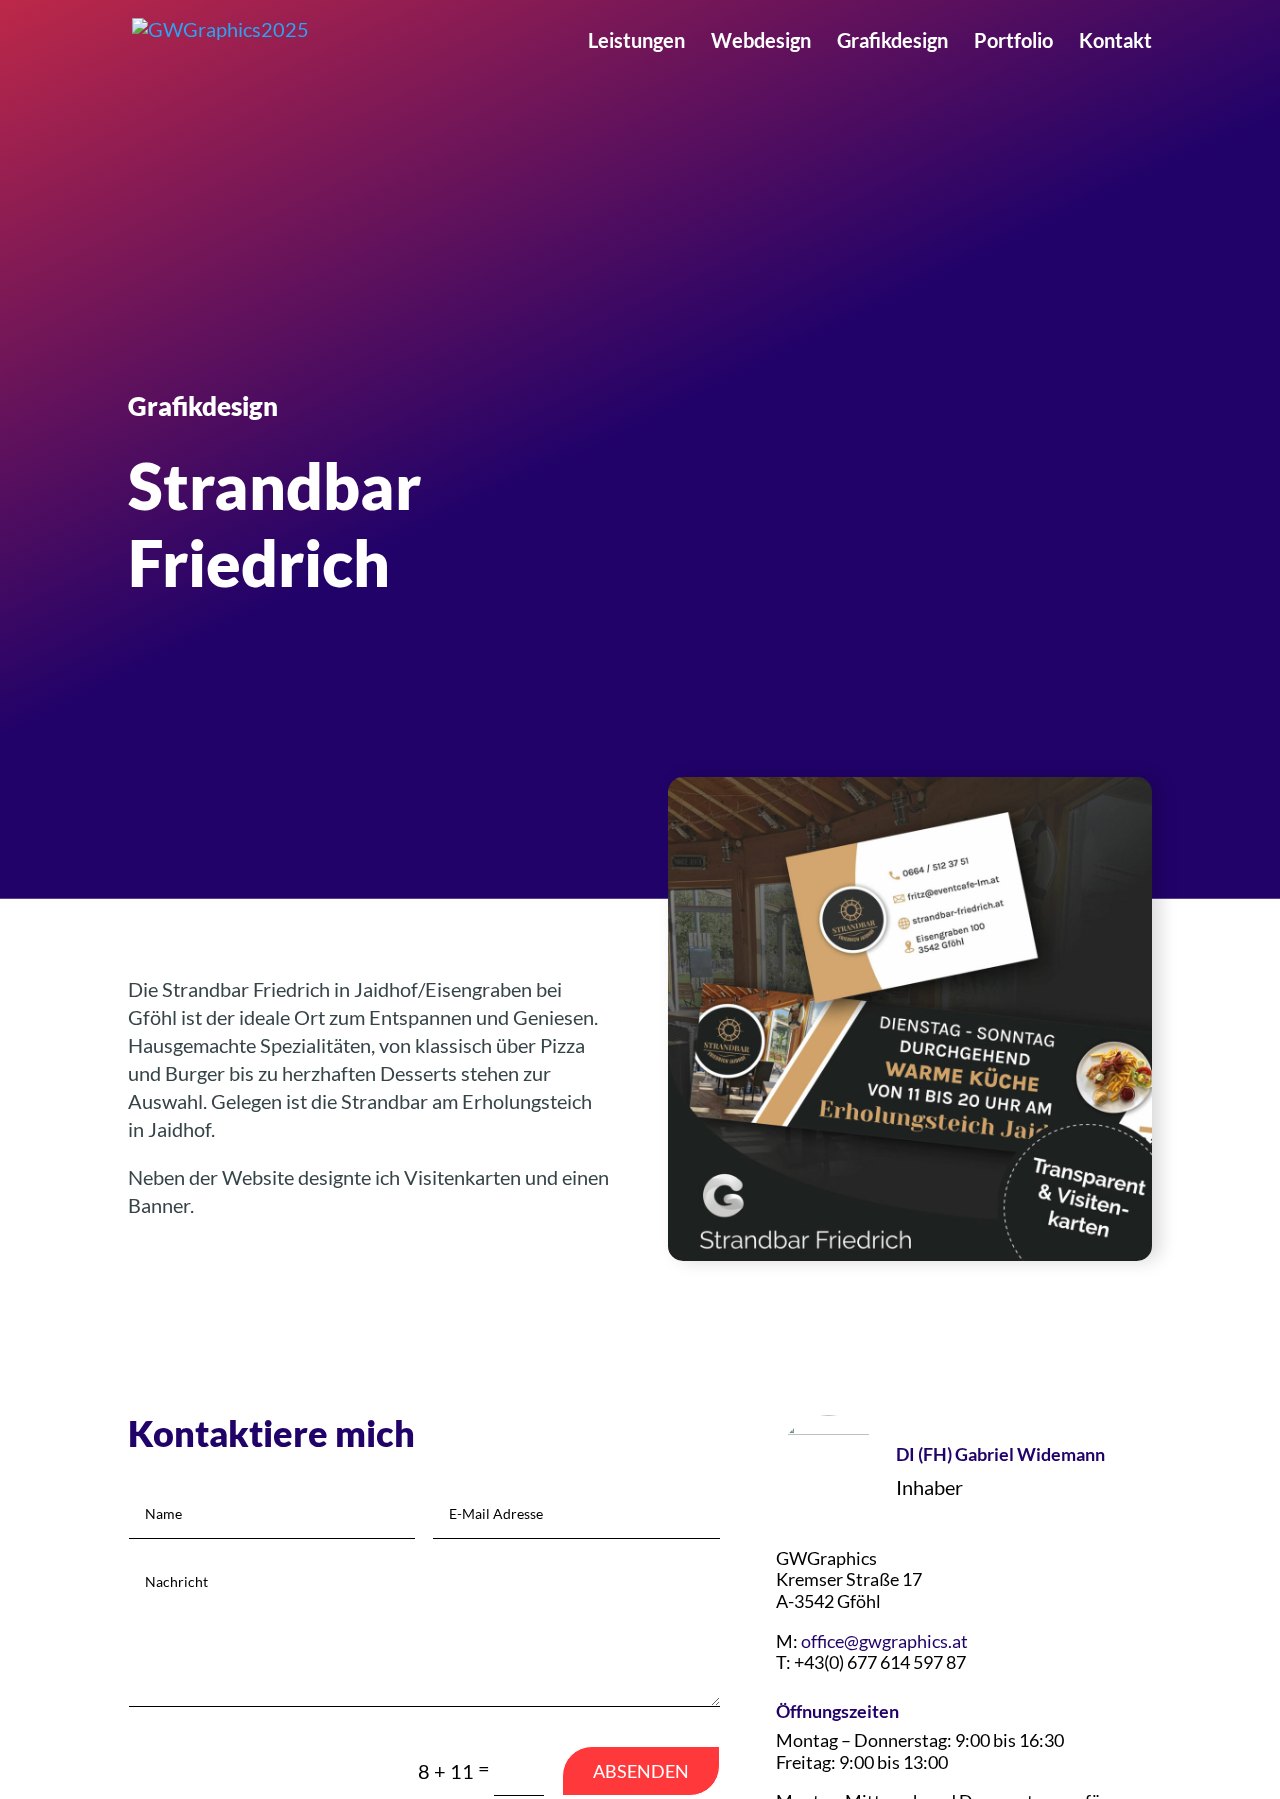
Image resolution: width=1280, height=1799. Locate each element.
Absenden (641, 1771)
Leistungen (636, 42)
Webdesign (761, 42)
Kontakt (1115, 42)
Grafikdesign (892, 42)
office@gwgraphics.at (884, 1641)
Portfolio (1013, 42)
